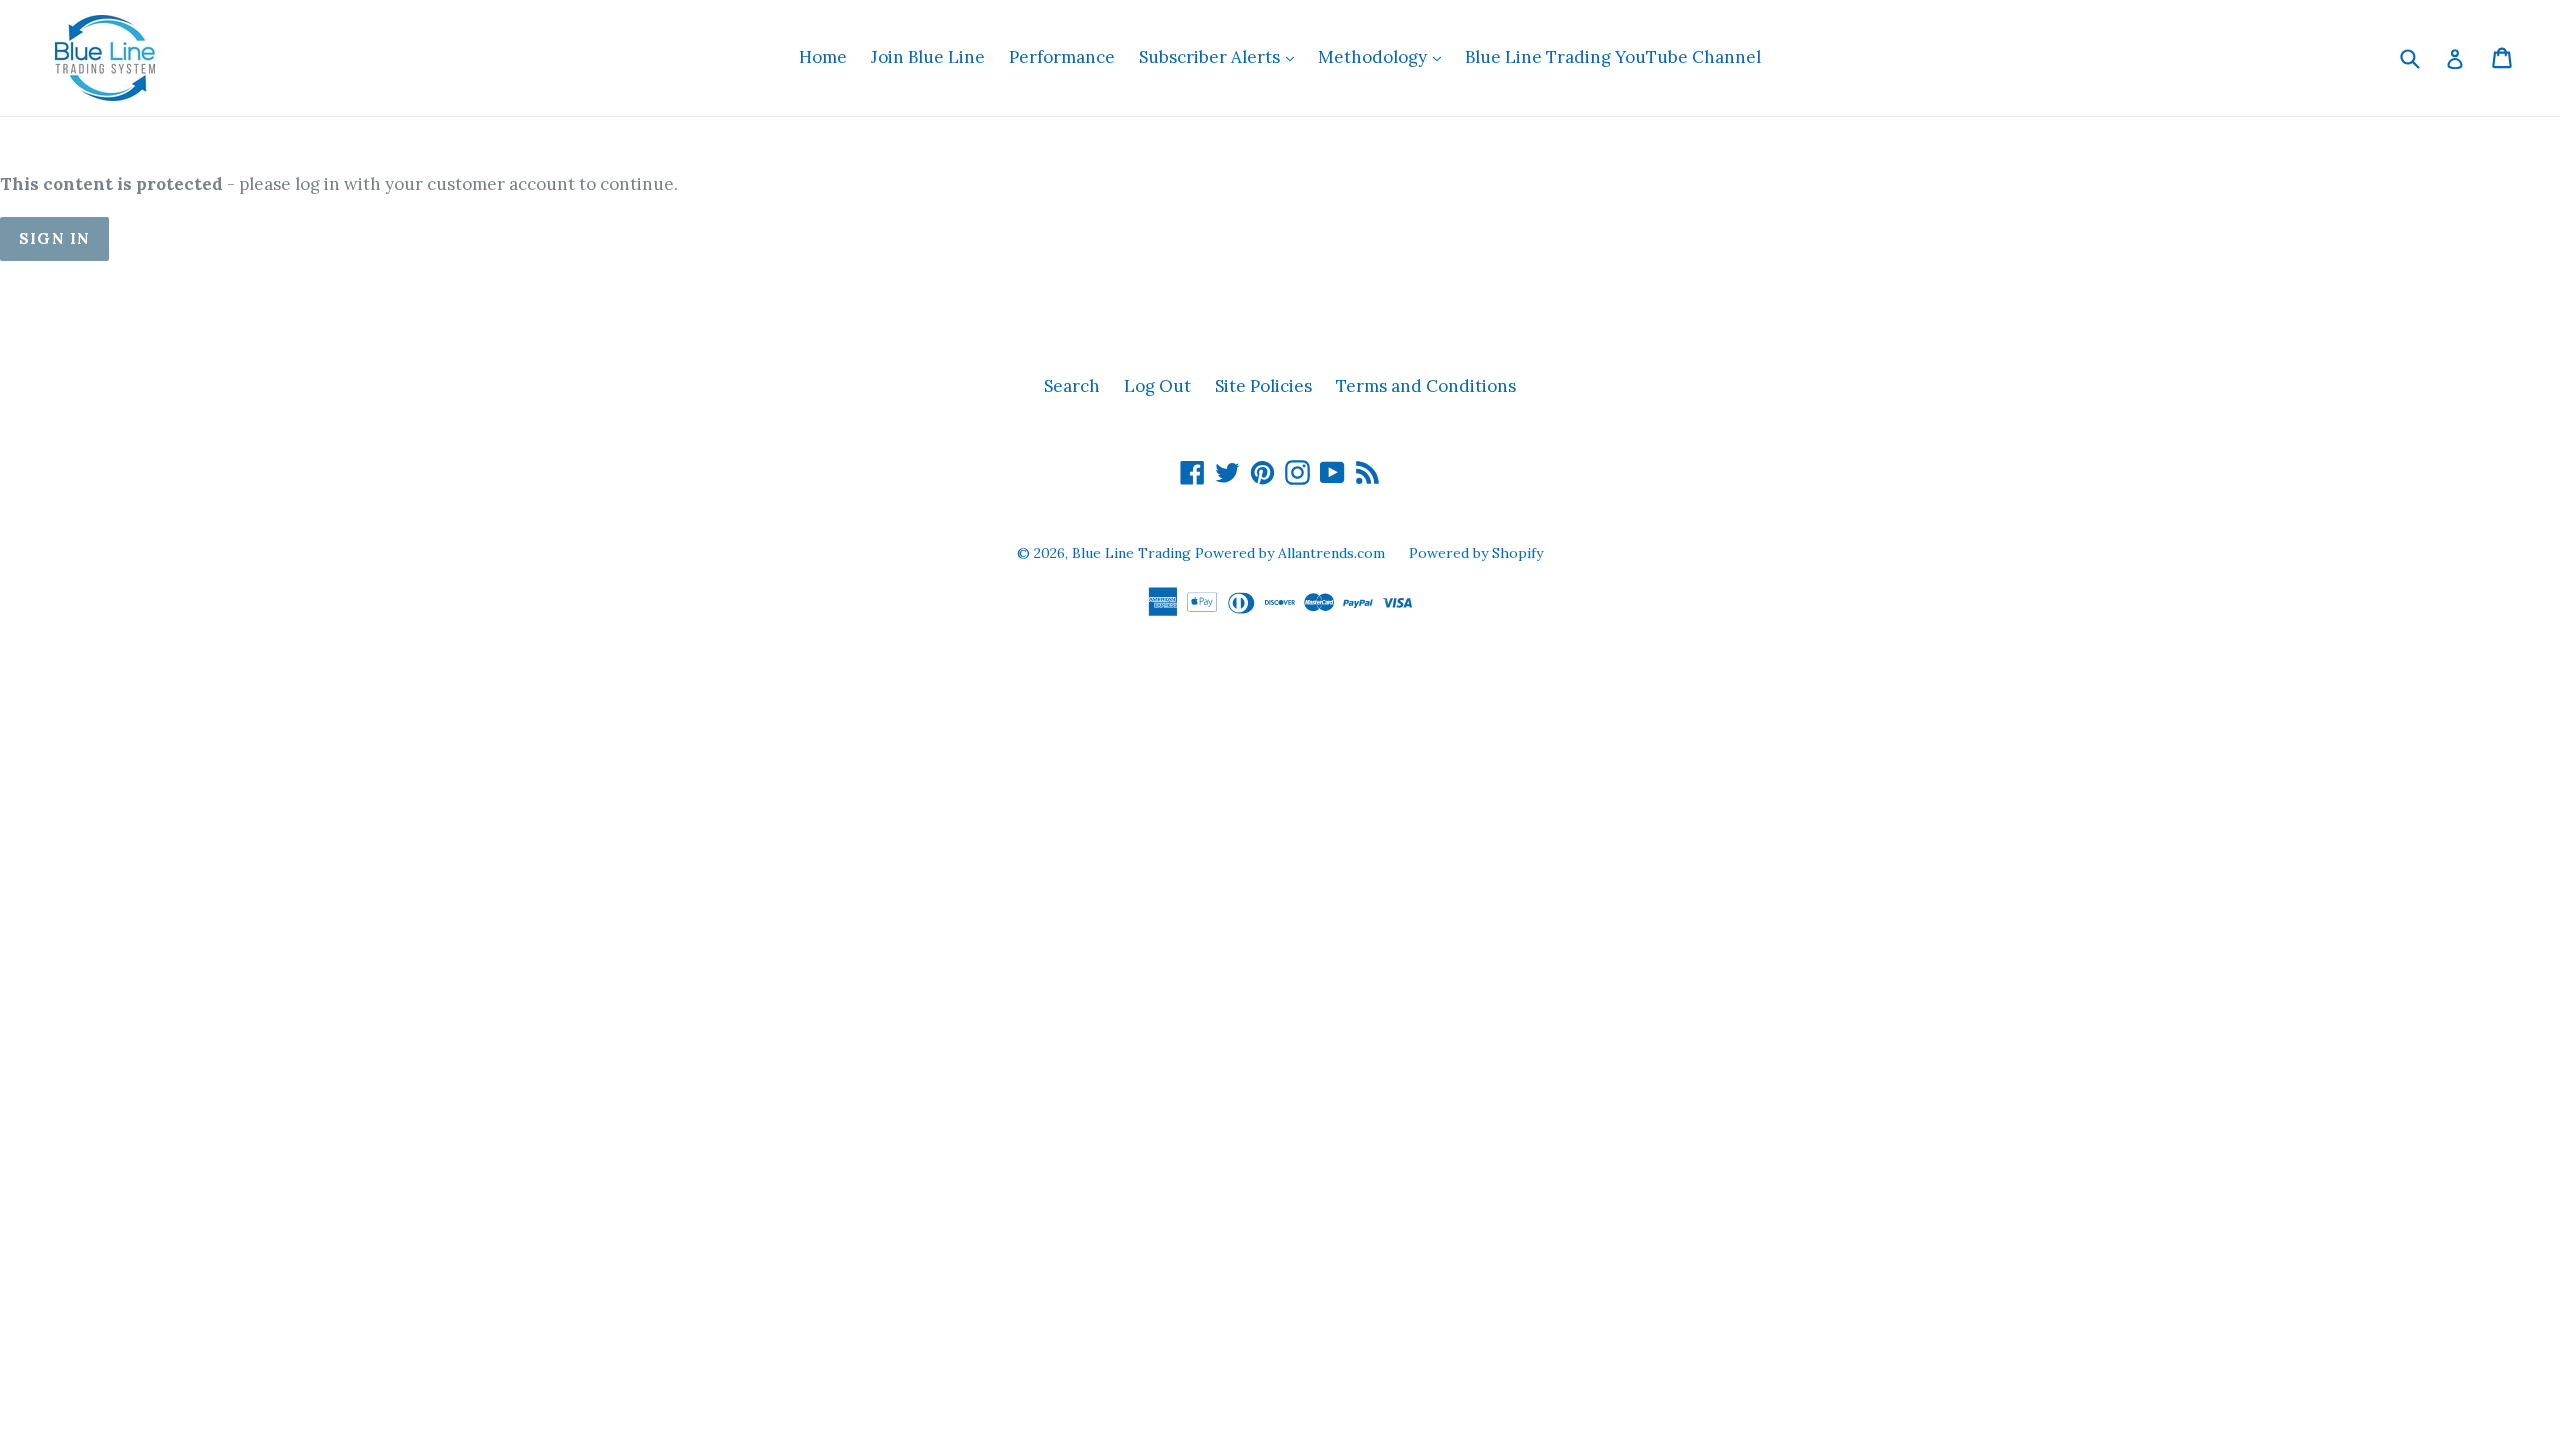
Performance (1062, 57)
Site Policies (1263, 386)
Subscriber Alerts (1221, 56)
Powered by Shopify (1476, 553)
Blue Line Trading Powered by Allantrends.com (1230, 553)
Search (1072, 386)
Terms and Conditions (1426, 386)
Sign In (54, 238)
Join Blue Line (928, 57)
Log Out (1157, 386)
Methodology (1384, 56)
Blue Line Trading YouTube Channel (1613, 57)
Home (823, 57)
